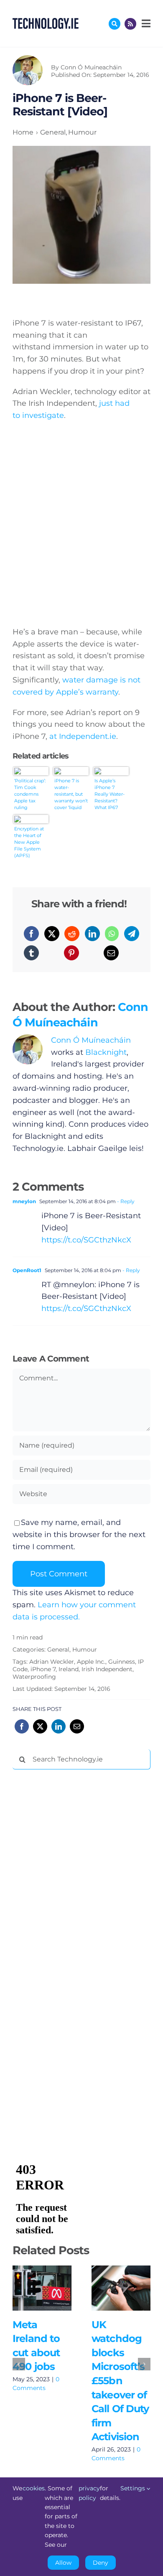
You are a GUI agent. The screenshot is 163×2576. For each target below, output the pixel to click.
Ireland (69, 1669)
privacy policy (89, 2493)
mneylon (24, 1201)
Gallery (54, 2288)
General (58, 1649)
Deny (101, 2563)
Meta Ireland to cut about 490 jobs (30, 2288)
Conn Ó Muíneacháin (91, 67)
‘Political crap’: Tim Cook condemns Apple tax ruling (30, 794)
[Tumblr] (31, 953)
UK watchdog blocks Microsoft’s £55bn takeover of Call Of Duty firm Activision (109, 2288)
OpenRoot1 (27, 1270)
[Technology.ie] (46, 22)
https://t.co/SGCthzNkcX (86, 1240)
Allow (63, 2563)
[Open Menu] (145, 23)
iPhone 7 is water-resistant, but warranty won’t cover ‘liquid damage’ (71, 794)
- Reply (125, 1201)
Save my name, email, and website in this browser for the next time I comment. (79, 1535)
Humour (85, 1649)
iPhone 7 (43, 1669)
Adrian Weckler (52, 1662)
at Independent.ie (83, 736)
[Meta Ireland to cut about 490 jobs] (42, 2288)
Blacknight (106, 1052)
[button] (19, 2364)
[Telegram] (132, 934)
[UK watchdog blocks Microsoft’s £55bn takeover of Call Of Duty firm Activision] (121, 2288)
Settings (134, 2488)
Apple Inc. (91, 1662)
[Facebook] (31, 934)
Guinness (122, 1662)
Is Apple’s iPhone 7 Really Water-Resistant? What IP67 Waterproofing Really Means (111, 794)
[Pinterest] (71, 953)
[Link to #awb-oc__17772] (115, 24)
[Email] (111, 953)
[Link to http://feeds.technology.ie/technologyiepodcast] (130, 24)
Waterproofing (34, 1677)
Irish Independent (107, 1669)
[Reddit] (72, 934)
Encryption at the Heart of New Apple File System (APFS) (29, 842)
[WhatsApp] (112, 934)
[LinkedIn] (92, 934)
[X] (52, 934)
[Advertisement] (75, 1903)
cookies (34, 2488)
